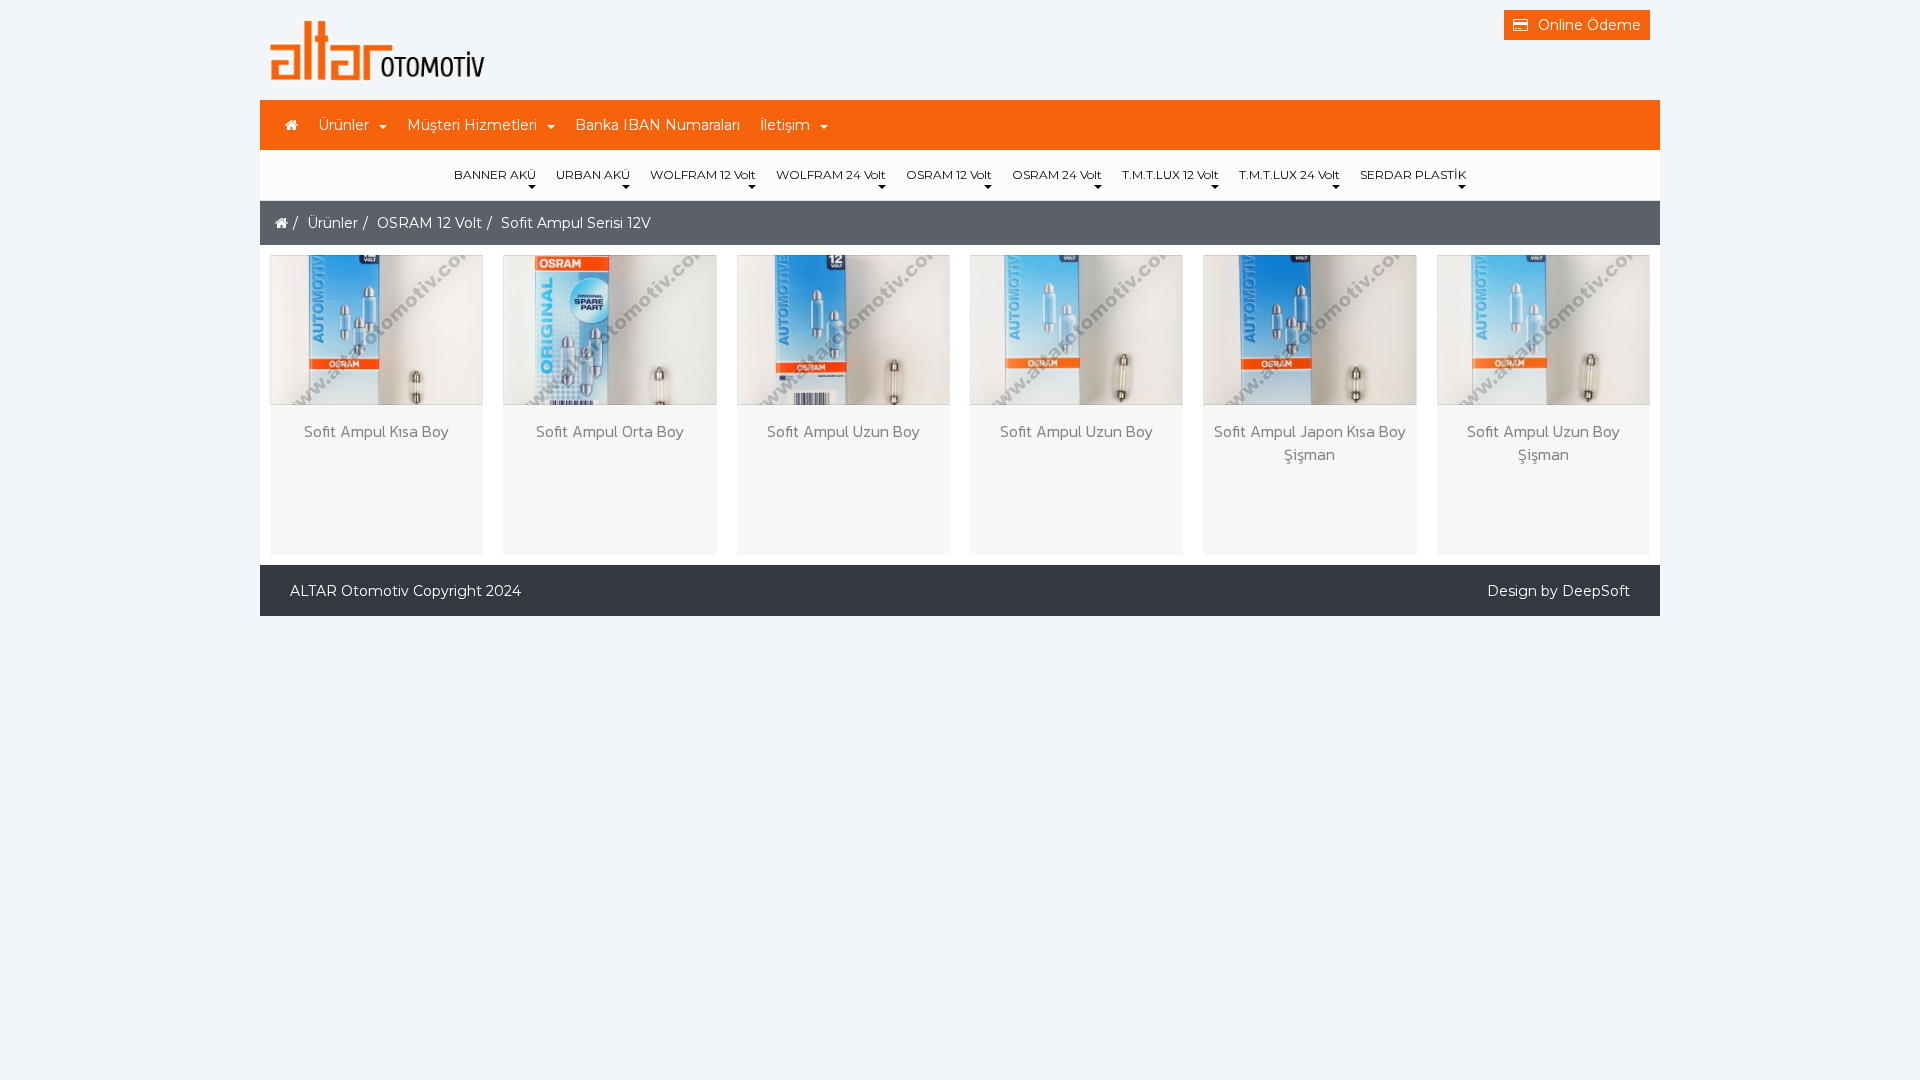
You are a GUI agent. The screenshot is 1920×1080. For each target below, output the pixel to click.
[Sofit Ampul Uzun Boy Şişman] (1543, 330)
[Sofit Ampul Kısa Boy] (376, 330)
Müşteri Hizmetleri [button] (472, 125)
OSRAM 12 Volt (429, 223)
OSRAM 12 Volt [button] (949, 174)
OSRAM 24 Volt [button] (1057, 174)
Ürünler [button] (343, 125)
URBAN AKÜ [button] (593, 174)
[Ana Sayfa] (291, 125)
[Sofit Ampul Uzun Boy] (843, 330)
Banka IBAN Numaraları (657, 125)
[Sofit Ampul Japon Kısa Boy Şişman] (1309, 330)
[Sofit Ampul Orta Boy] (609, 330)
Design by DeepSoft (1558, 591)
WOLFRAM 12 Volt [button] (703, 174)
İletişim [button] (785, 125)
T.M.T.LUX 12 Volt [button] (1170, 174)
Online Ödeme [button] (1589, 25)
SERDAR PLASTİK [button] (1413, 174)
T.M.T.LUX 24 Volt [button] (1289, 174)
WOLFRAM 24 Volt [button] (831, 174)
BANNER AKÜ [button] (495, 174)
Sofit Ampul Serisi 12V (576, 223)
